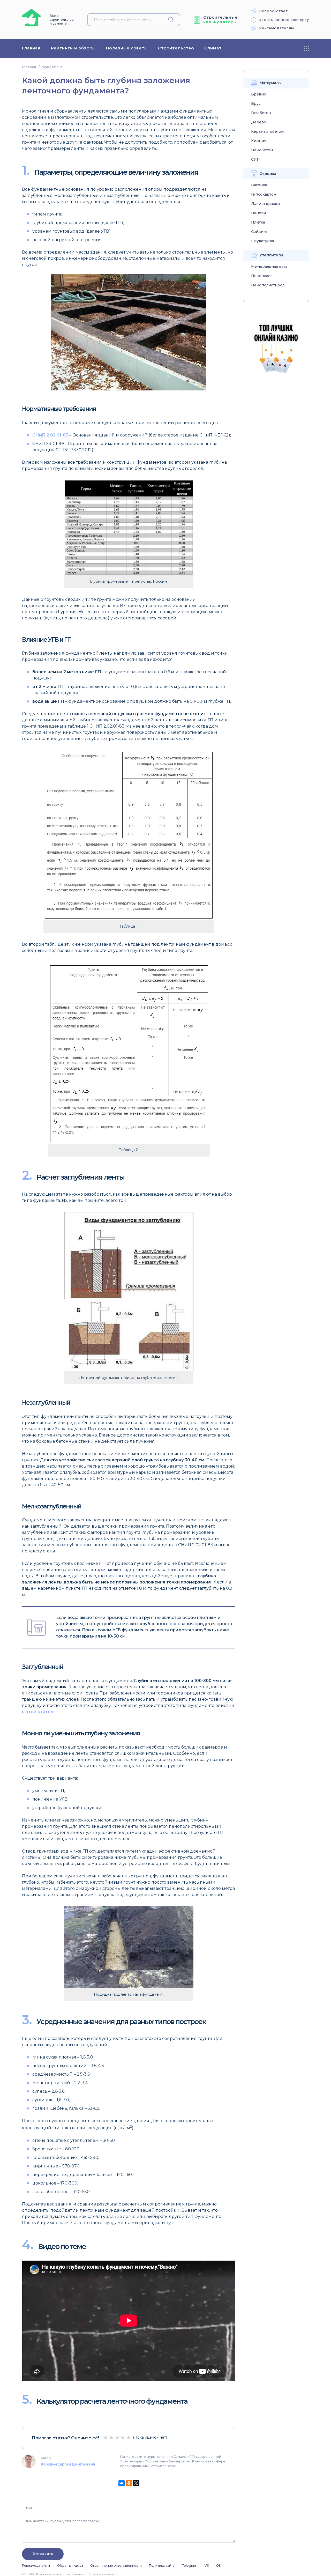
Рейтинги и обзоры (73, 48)
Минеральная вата (269, 267)
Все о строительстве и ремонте (62, 20)
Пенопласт (262, 276)
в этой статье (38, 1712)
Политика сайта (162, 2566)
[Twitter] (136, 2483)
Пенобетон (262, 150)
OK (219, 2566)
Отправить (43, 2554)
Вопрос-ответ (273, 11)
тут (170, 2223)
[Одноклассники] (129, 2483)
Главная (31, 48)
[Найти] (173, 20)
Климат (213, 48)
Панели (258, 213)
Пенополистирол (268, 285)
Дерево (259, 122)
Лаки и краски (265, 204)
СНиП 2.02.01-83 (50, 435)
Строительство (176, 48)
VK (207, 2566)
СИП (255, 160)
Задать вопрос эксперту (284, 20)
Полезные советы (127, 48)
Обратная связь (70, 2566)
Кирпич (259, 141)
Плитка (258, 222)
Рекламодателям (277, 28)
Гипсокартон (264, 194)
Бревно (259, 94)
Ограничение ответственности (116, 2566)
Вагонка (259, 185)
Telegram (190, 2566)
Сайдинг (259, 232)
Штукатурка (263, 241)
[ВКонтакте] (122, 2483)
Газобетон (261, 113)
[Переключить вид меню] (306, 48)
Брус (256, 104)
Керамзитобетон (267, 132)
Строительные (220, 20)
